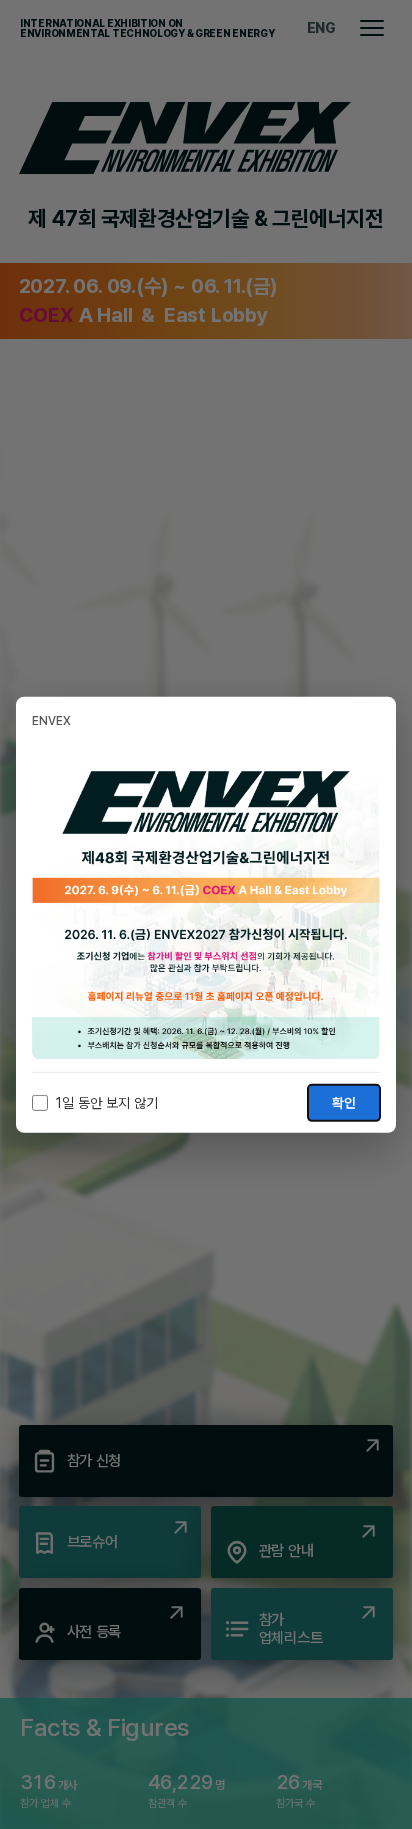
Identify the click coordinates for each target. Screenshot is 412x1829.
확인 (344, 1103)
